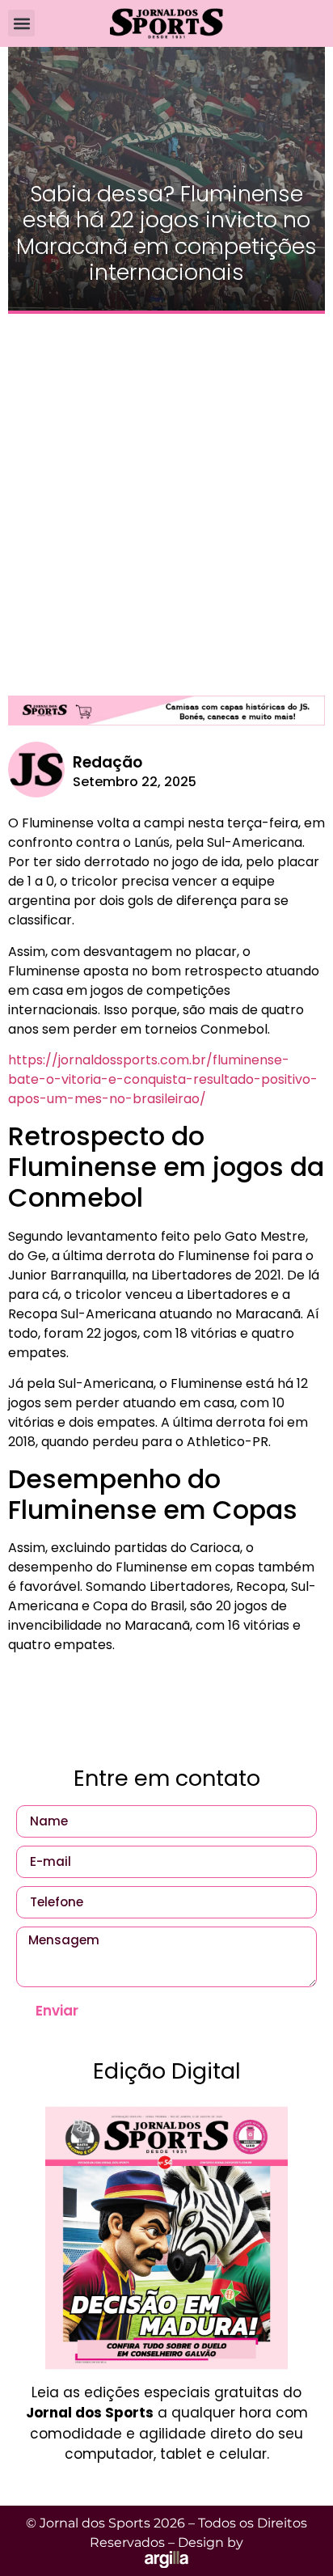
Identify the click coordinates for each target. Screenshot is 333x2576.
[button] (21, 23)
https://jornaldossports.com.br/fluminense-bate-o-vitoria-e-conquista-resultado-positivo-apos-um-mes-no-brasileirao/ (163, 1079)
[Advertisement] (166, 497)
